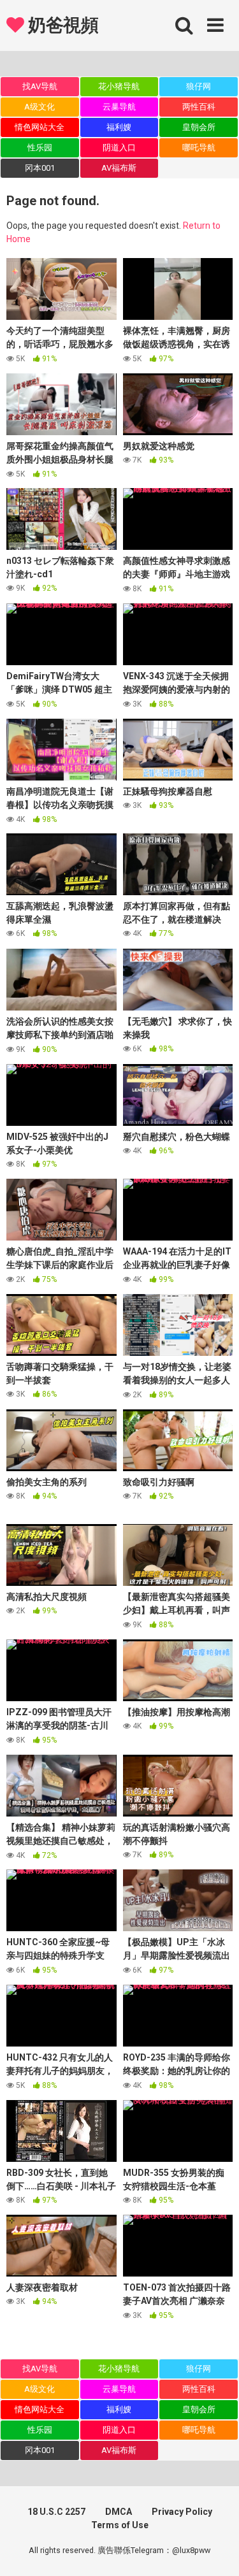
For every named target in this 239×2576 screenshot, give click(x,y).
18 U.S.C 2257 (56, 2512)
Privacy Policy (182, 2512)
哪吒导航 (199, 148)
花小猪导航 (119, 86)
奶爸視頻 (61, 25)
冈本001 (40, 168)
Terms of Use (120, 2525)
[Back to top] (215, 2550)
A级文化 (40, 107)
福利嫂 (119, 127)
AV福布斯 (119, 168)
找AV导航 (40, 86)
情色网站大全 (40, 127)
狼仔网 (199, 86)
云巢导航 (119, 107)
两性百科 (199, 107)
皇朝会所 (199, 127)
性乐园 (40, 148)
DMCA (119, 2512)
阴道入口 (119, 148)
